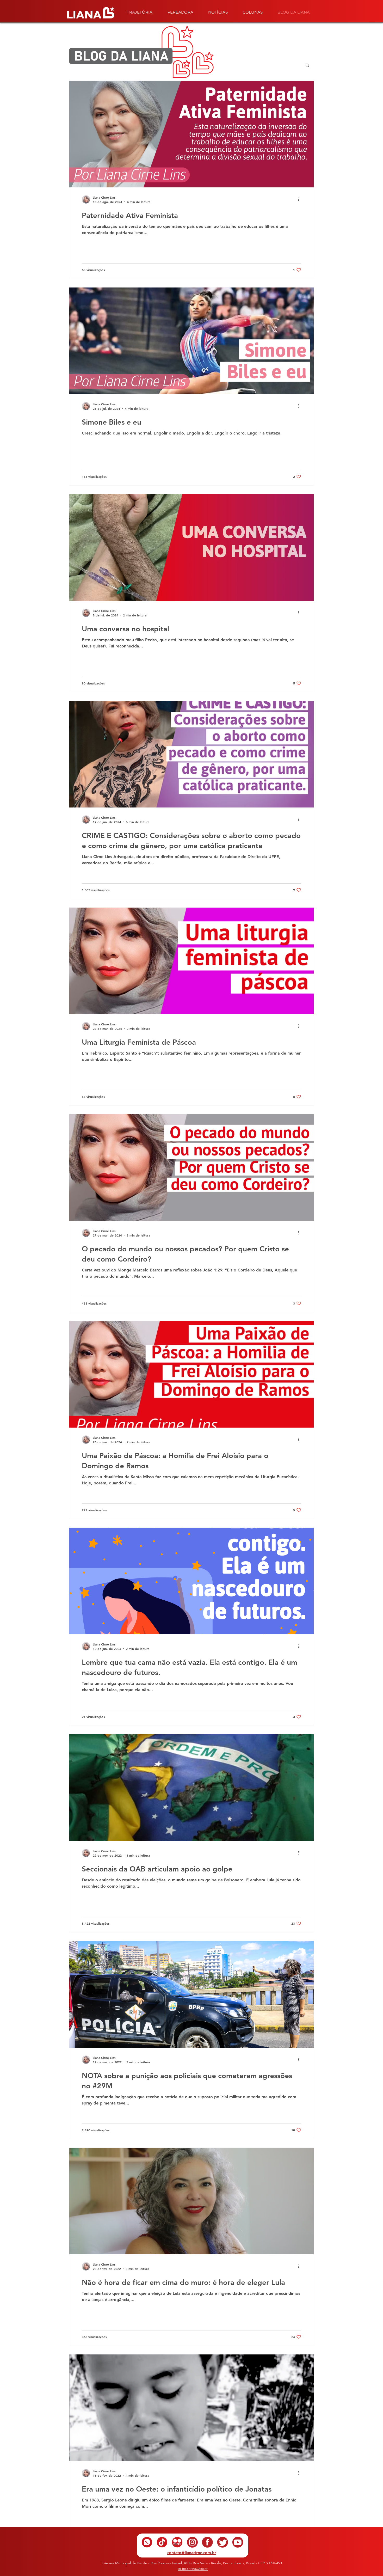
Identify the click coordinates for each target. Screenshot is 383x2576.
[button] (307, 66)
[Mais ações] (300, 199)
